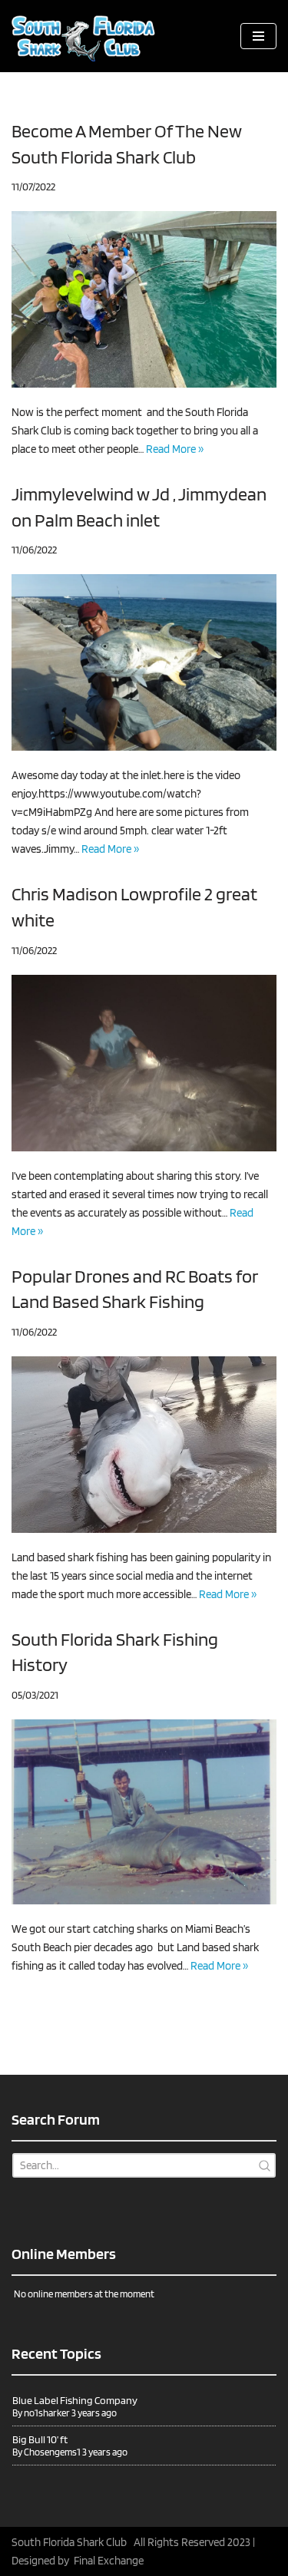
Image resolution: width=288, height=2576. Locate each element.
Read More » (175, 449)
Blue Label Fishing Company (75, 2400)
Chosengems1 (52, 2452)
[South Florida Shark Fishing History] (144, 1812)
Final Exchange (109, 2561)
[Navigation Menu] (258, 36)
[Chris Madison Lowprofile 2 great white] (144, 1063)
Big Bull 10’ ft (40, 2439)
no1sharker (47, 2413)
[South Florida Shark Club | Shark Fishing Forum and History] (88, 36)
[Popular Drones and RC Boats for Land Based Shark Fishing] (144, 1445)
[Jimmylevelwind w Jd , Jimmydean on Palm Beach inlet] (144, 662)
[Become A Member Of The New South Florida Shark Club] (144, 299)
